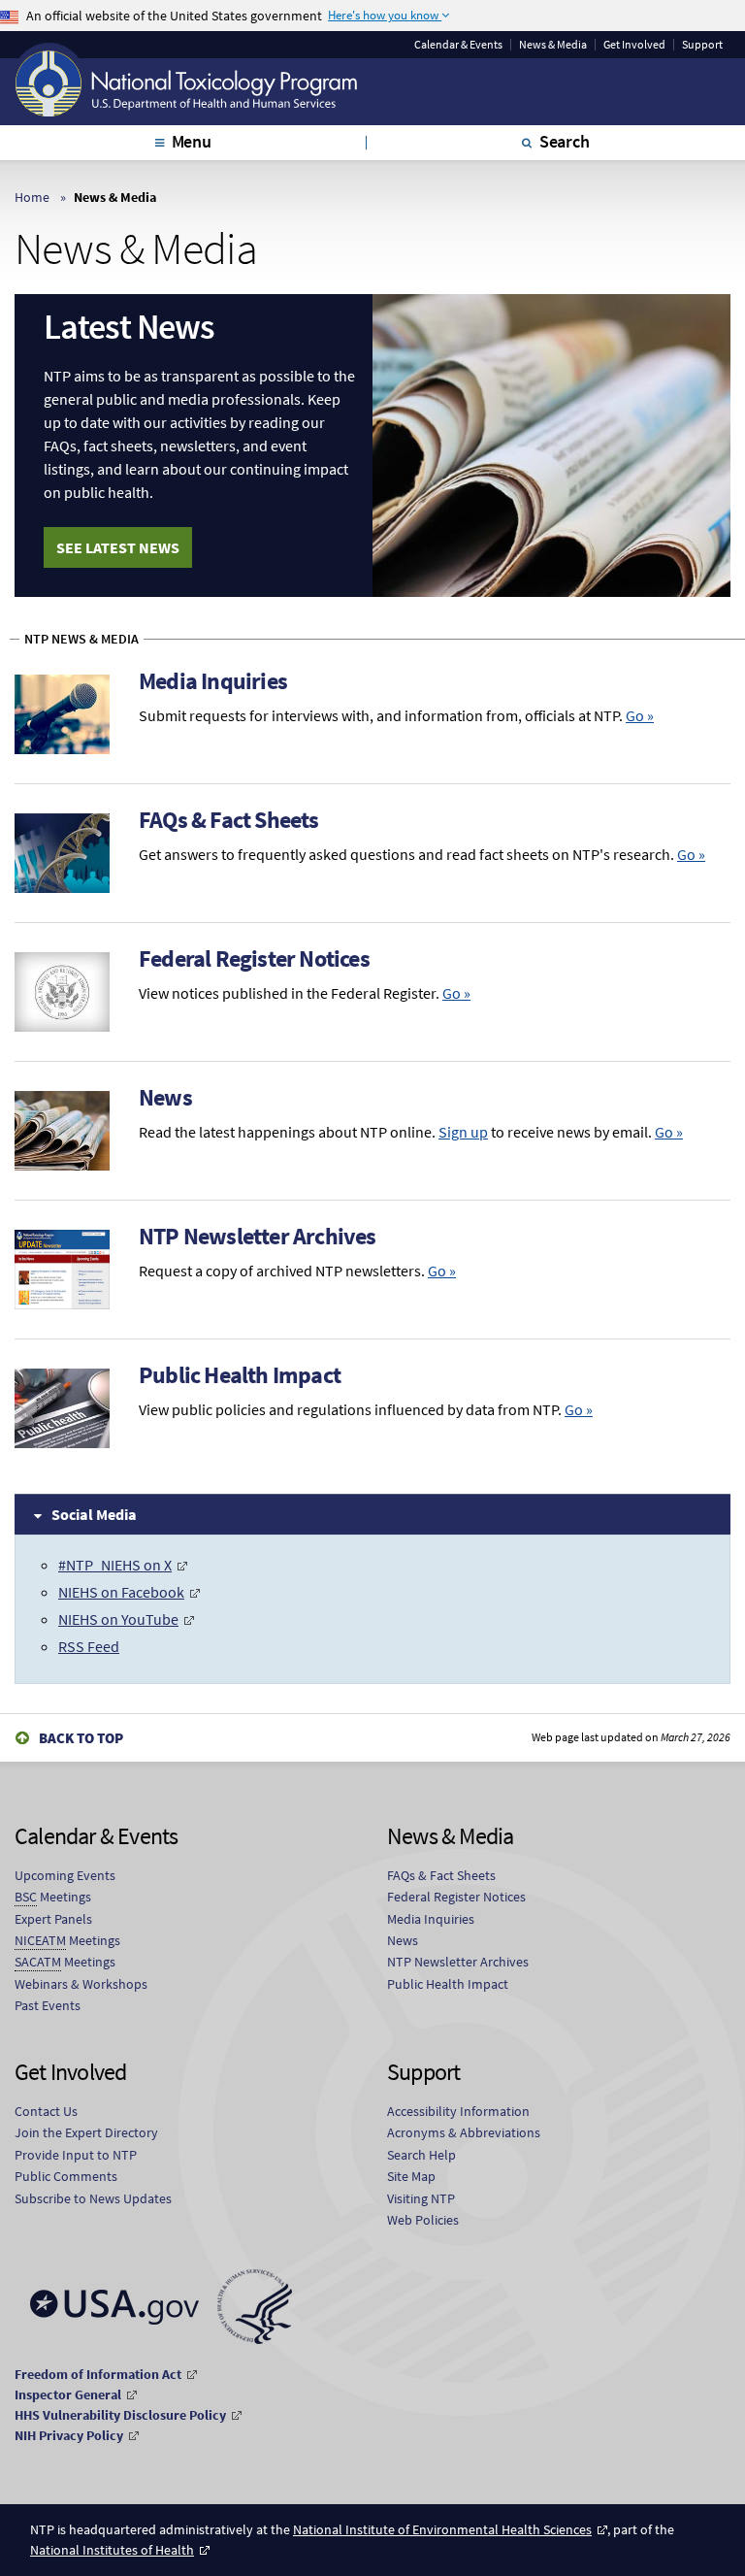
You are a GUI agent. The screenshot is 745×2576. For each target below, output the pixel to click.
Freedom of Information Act (98, 2374)
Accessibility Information (458, 2111)
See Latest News (118, 547)
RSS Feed (89, 1646)
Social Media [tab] (94, 1514)
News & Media (553, 45)
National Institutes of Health (112, 2550)
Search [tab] (565, 141)
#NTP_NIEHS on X (115, 1565)
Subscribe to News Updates (93, 2198)
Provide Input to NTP (76, 2155)
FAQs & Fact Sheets (229, 820)
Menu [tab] (192, 141)
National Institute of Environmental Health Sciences (442, 2529)
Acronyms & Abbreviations (464, 2132)
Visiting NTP (421, 2198)
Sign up (463, 1132)
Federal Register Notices (254, 958)
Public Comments (66, 2176)
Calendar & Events (458, 45)
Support (702, 45)
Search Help (421, 2155)
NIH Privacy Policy (69, 2435)
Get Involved (634, 45)
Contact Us (46, 2111)
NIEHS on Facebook (121, 1592)
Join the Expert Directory (86, 2132)
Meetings (53, 1897)
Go (640, 715)
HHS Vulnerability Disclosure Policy (120, 2415)
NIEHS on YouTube (118, 1619)
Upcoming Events (65, 1875)
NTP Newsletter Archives (258, 1236)
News (165, 1097)
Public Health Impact (240, 1375)
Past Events (48, 2005)
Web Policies (423, 2220)
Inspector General (68, 2394)
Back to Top (81, 1738)
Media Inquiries (213, 681)
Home (32, 197)
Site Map (411, 2176)
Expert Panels (53, 1919)
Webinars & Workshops (81, 1984)
